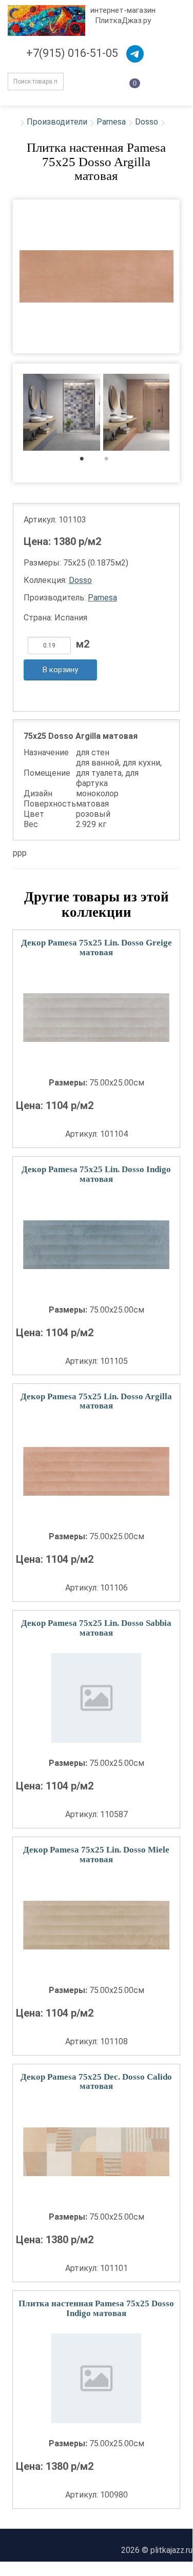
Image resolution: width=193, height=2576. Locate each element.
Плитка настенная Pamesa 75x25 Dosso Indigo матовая (96, 2308)
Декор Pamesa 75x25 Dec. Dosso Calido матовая (96, 2082)
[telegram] (135, 54)
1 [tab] (87, 461)
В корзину (60, 670)
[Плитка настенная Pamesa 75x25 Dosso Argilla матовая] (96, 276)
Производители (57, 122)
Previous (6, 413)
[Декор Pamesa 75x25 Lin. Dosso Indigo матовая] (96, 1245)
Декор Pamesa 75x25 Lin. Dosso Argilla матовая (96, 1401)
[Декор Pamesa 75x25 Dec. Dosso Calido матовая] (96, 2152)
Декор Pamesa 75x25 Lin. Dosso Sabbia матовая (96, 1628)
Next (186, 413)
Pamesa (111, 122)
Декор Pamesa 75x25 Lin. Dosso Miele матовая (96, 1855)
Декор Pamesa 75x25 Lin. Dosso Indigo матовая (96, 1174)
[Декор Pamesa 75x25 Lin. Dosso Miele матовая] (96, 1925)
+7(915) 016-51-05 (72, 53)
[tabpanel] (62, 414)
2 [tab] (112, 461)
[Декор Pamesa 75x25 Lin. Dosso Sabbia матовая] (96, 1698)
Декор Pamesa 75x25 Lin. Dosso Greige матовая (96, 948)
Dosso (147, 122)
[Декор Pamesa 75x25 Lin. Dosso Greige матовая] (96, 1018)
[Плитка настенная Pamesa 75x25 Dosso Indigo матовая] (96, 2378)
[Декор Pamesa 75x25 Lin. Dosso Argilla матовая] (96, 1471)
